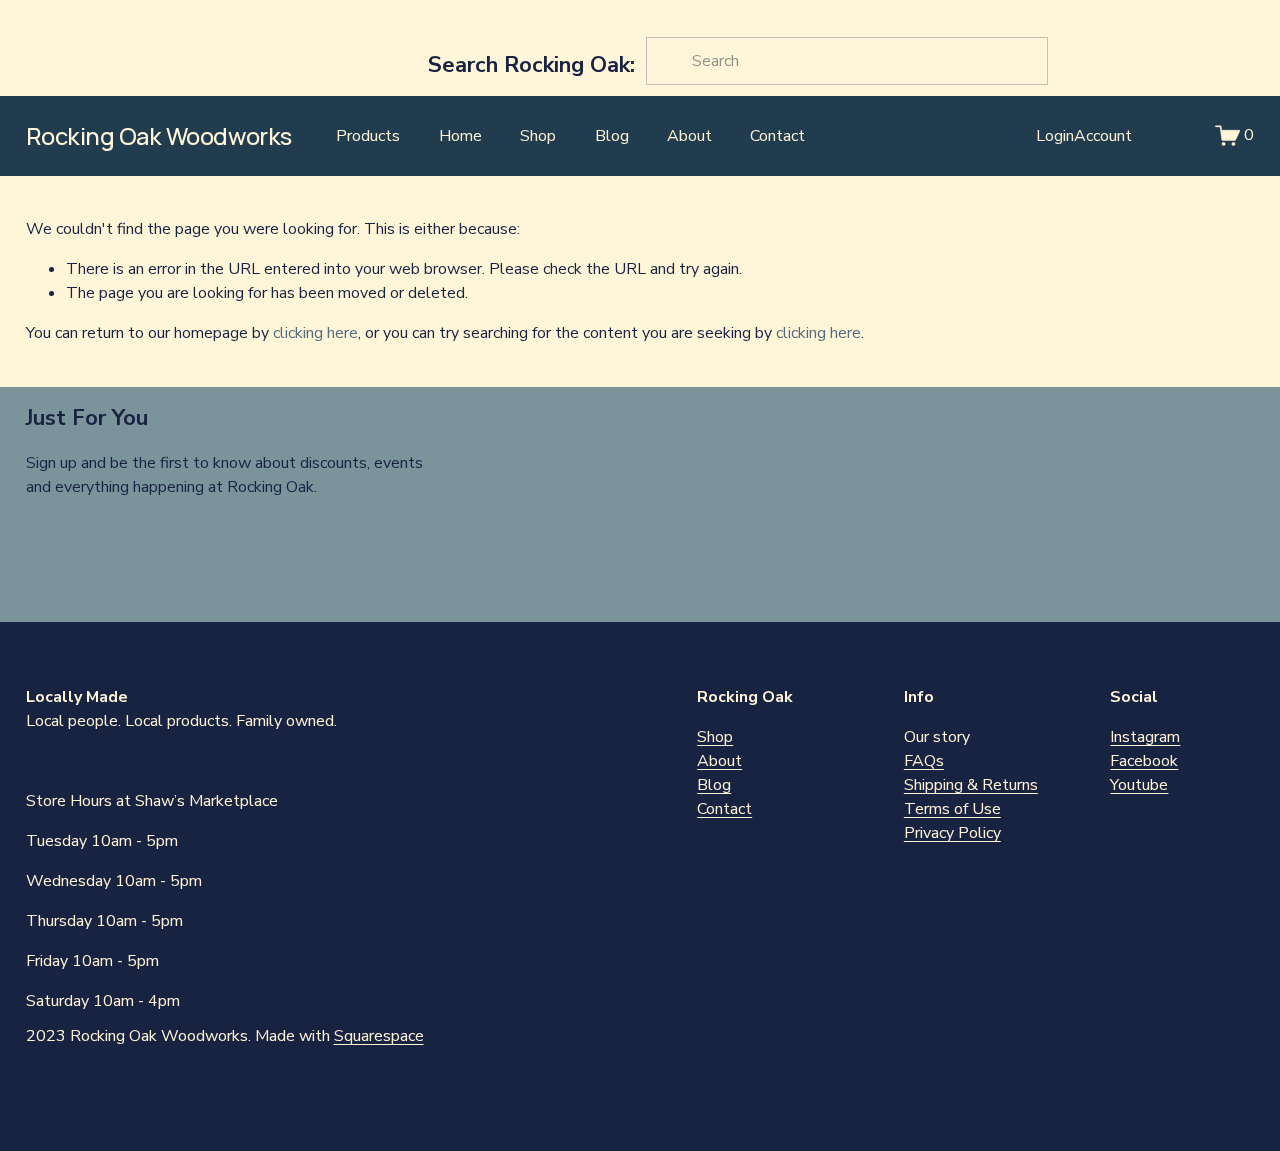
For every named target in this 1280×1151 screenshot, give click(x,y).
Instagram (1145, 737)
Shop (538, 136)
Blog (612, 136)
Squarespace (379, 1036)
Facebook (1144, 761)
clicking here (315, 333)
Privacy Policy (952, 833)
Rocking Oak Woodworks (159, 136)
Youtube (1139, 785)
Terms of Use (952, 809)
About (689, 136)
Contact (777, 136)
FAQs (924, 761)
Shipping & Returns (971, 785)
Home (460, 136)
